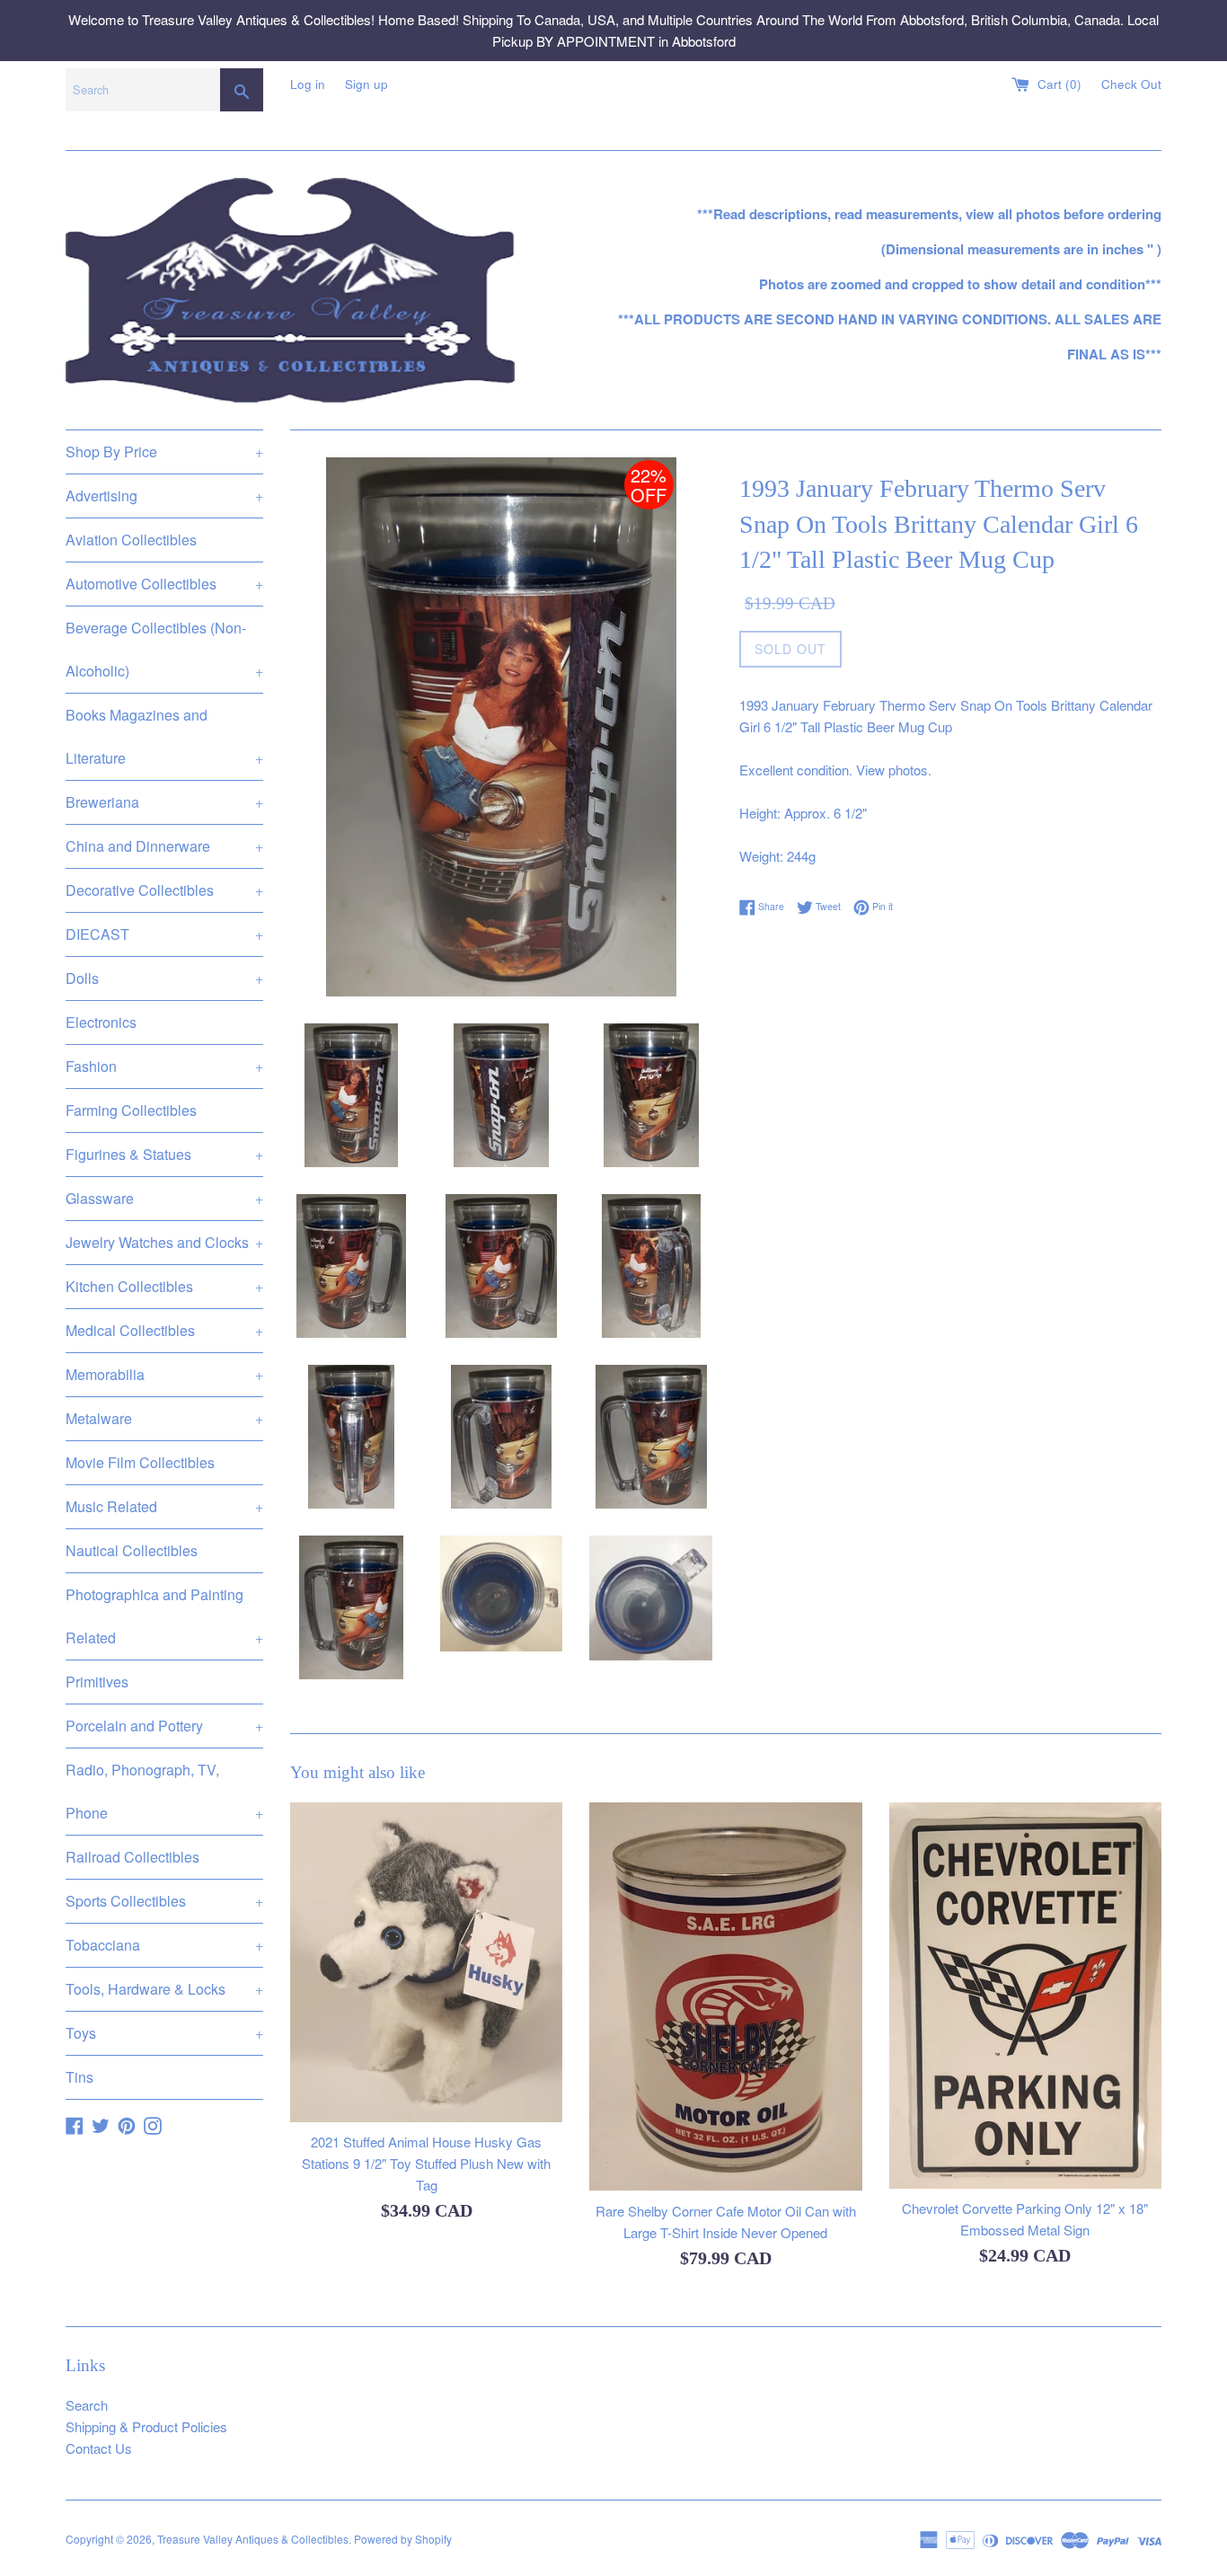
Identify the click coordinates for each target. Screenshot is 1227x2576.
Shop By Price (164, 451)
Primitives (97, 1682)
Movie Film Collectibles (140, 1462)
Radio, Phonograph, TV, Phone (164, 1791)
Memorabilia (164, 1374)
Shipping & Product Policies (146, 2426)
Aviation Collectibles (131, 540)
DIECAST (164, 934)
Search (87, 2405)
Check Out (1131, 84)
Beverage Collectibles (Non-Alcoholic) (164, 649)
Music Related (164, 1506)
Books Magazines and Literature (164, 736)
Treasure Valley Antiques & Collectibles (253, 2539)
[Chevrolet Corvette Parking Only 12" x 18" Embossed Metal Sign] (1025, 1996)
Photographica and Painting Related (164, 1616)
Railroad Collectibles (132, 1857)
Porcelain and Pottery (164, 1726)
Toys (164, 2033)
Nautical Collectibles (132, 1550)
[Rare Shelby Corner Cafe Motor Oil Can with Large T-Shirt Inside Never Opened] (725, 1997)
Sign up (366, 84)
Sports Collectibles (164, 1901)
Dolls (164, 978)
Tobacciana (164, 1945)
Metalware (164, 1418)
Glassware (164, 1198)
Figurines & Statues (164, 1154)
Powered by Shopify (403, 2539)
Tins (79, 2077)
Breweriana (164, 802)
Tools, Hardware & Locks (164, 1989)
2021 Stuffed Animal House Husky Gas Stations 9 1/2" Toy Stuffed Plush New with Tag (426, 2163)
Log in (308, 84)
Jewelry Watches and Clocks (164, 1242)
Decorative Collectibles (164, 890)
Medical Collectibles (164, 1330)
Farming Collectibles (131, 1110)
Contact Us (99, 2448)
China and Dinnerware (164, 846)
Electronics (101, 1022)
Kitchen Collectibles (164, 1286)
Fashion (164, 1066)
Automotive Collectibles (164, 584)
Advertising (164, 496)
